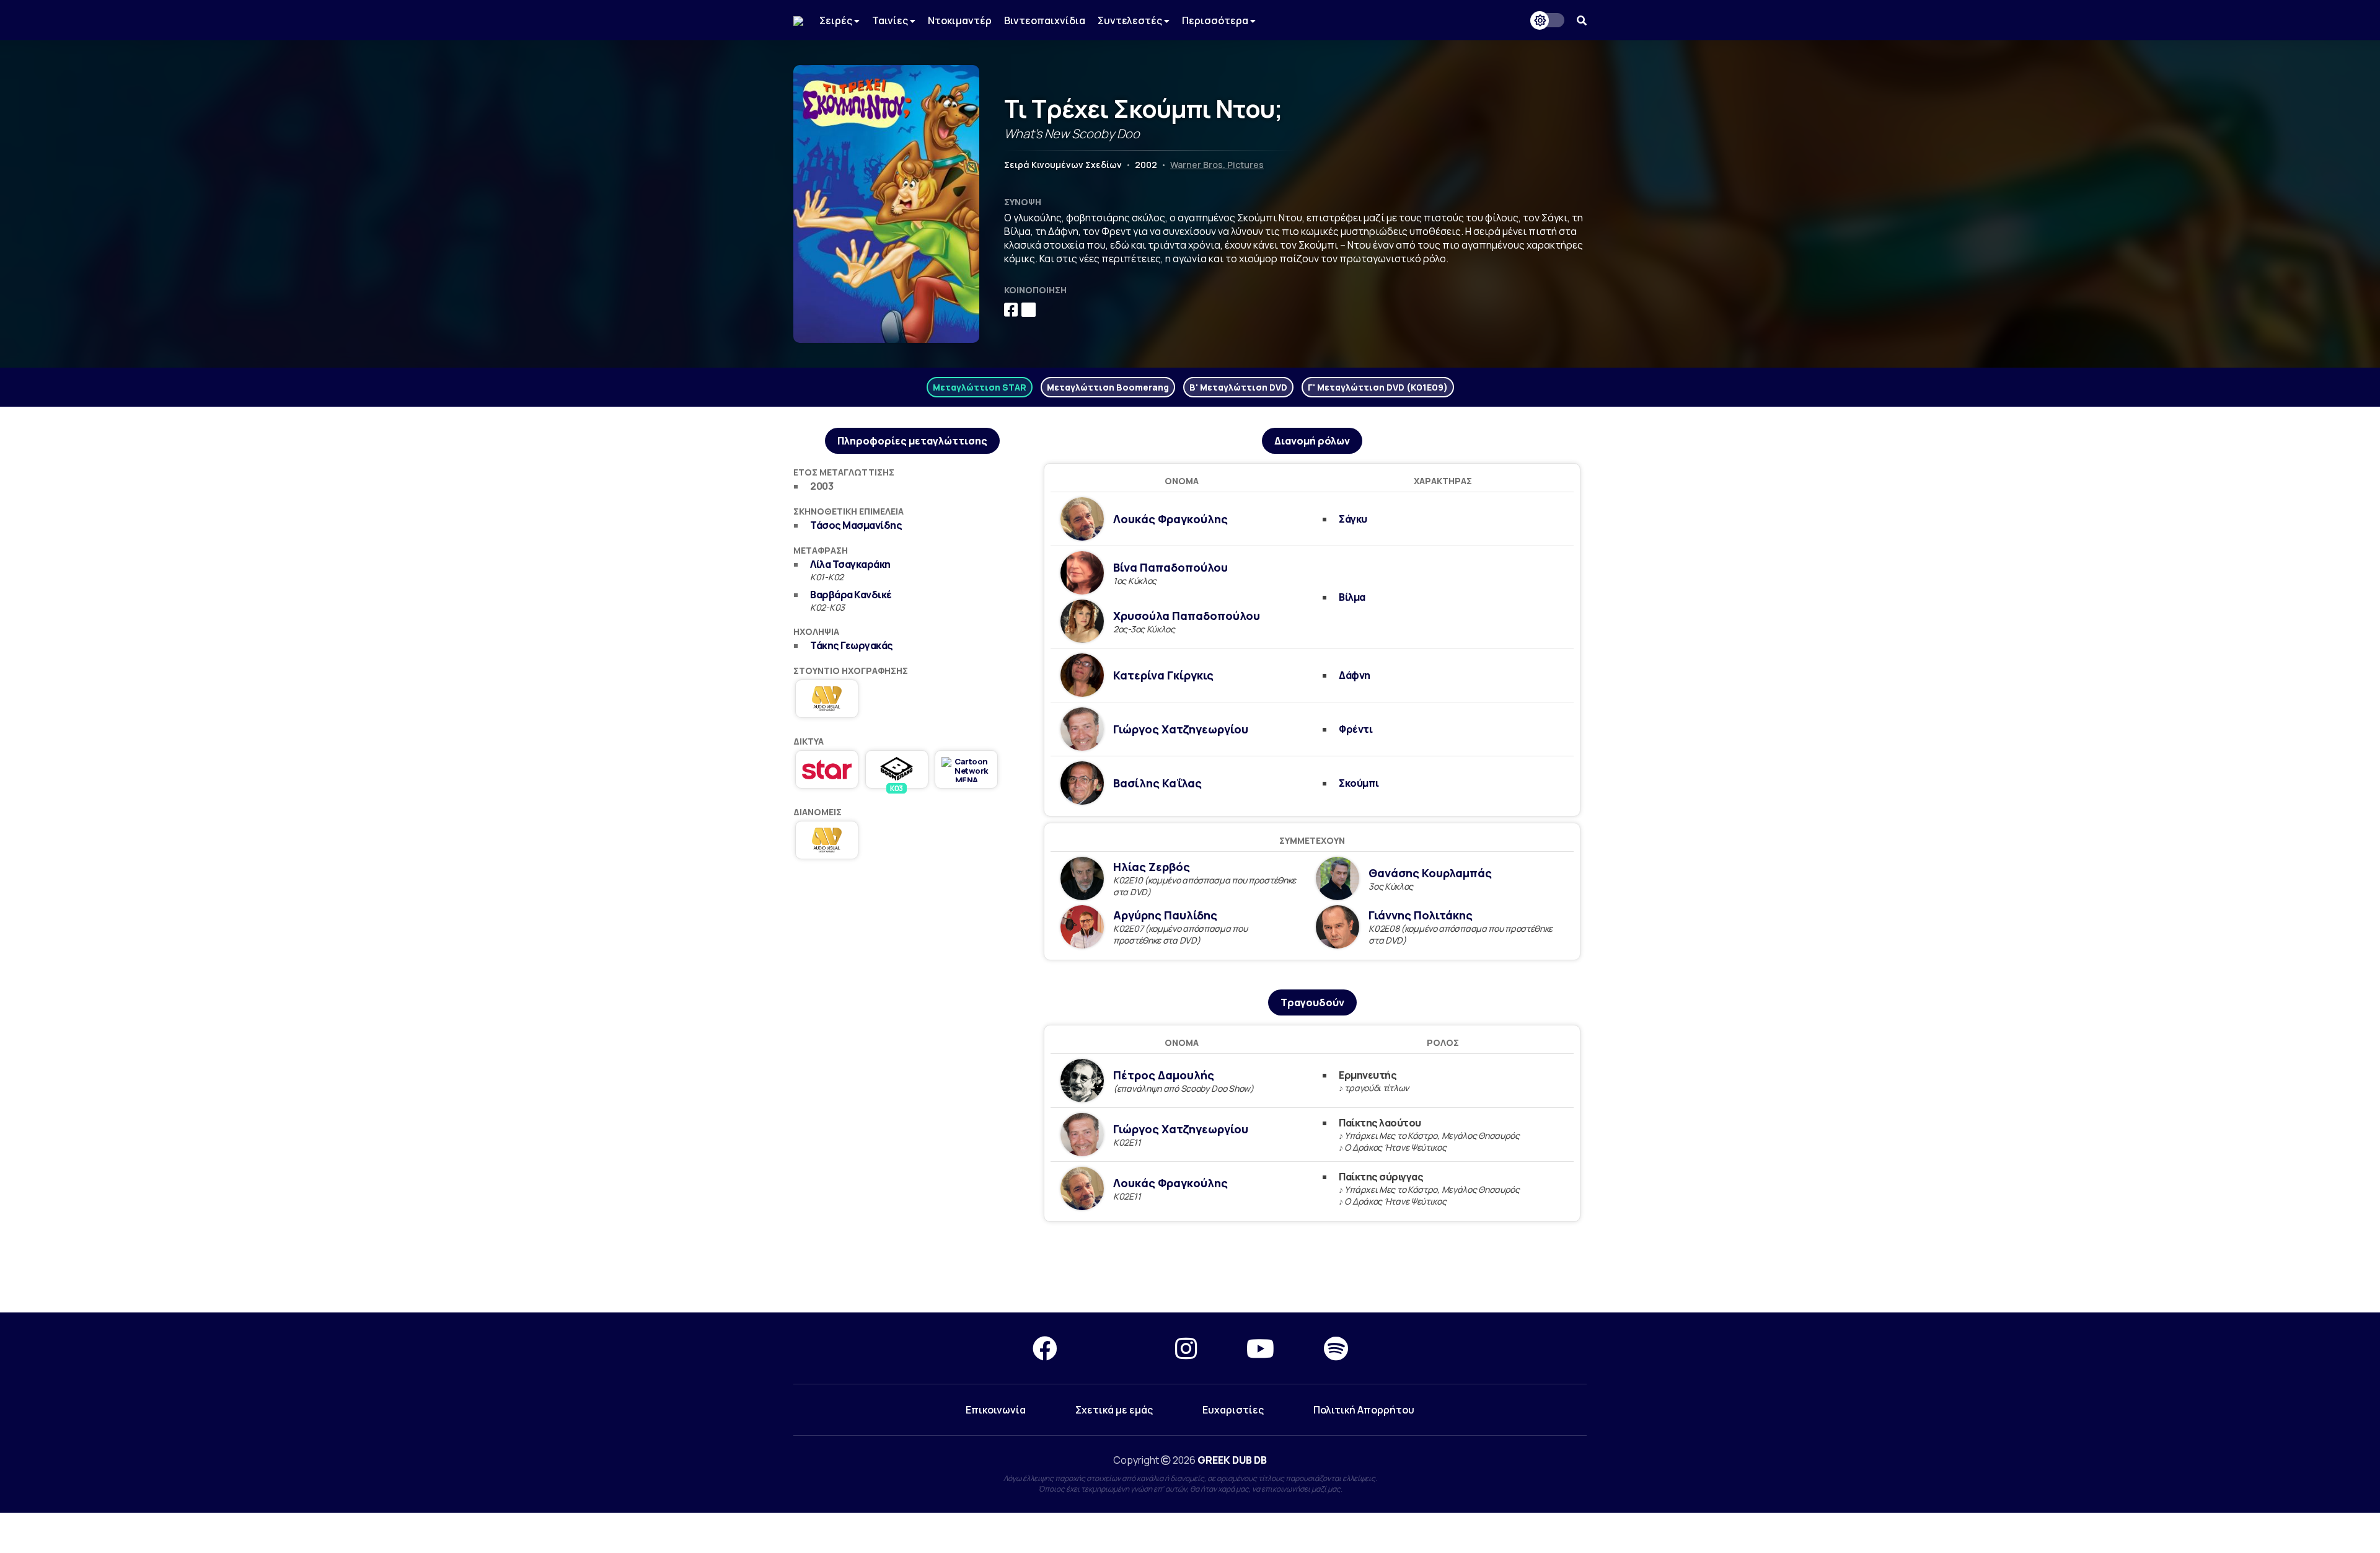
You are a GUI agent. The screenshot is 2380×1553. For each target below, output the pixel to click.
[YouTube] (1260, 1348)
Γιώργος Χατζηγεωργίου (1181, 729)
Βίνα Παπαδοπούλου (1170, 567)
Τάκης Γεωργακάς (852, 645)
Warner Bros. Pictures (1217, 165)
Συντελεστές (1131, 20)
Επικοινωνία (996, 1410)
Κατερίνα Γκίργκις (1163, 675)
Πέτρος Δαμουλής (1164, 1075)
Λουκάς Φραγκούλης (1170, 519)
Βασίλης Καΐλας (1157, 783)
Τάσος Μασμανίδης (856, 525)
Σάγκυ (1353, 519)
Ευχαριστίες (1233, 1410)
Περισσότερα (1216, 20)
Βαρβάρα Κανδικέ (851, 595)
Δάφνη (1355, 675)
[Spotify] (1336, 1348)
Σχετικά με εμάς (1114, 1410)
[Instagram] (1186, 1348)
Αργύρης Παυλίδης (1165, 915)
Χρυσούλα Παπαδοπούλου (1187, 616)
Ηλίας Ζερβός (1152, 867)
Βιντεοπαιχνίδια (1045, 20)
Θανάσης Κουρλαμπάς (1430, 873)
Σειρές (837, 20)
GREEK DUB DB (1232, 1460)
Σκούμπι (1359, 783)
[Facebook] (1045, 1348)
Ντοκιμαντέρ (960, 20)
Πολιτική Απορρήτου (1364, 1410)
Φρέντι (1355, 729)
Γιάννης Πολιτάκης (1421, 915)
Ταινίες (891, 20)
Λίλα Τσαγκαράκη (850, 564)
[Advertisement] (1190, 1268)
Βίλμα (1352, 597)
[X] (1116, 1348)
